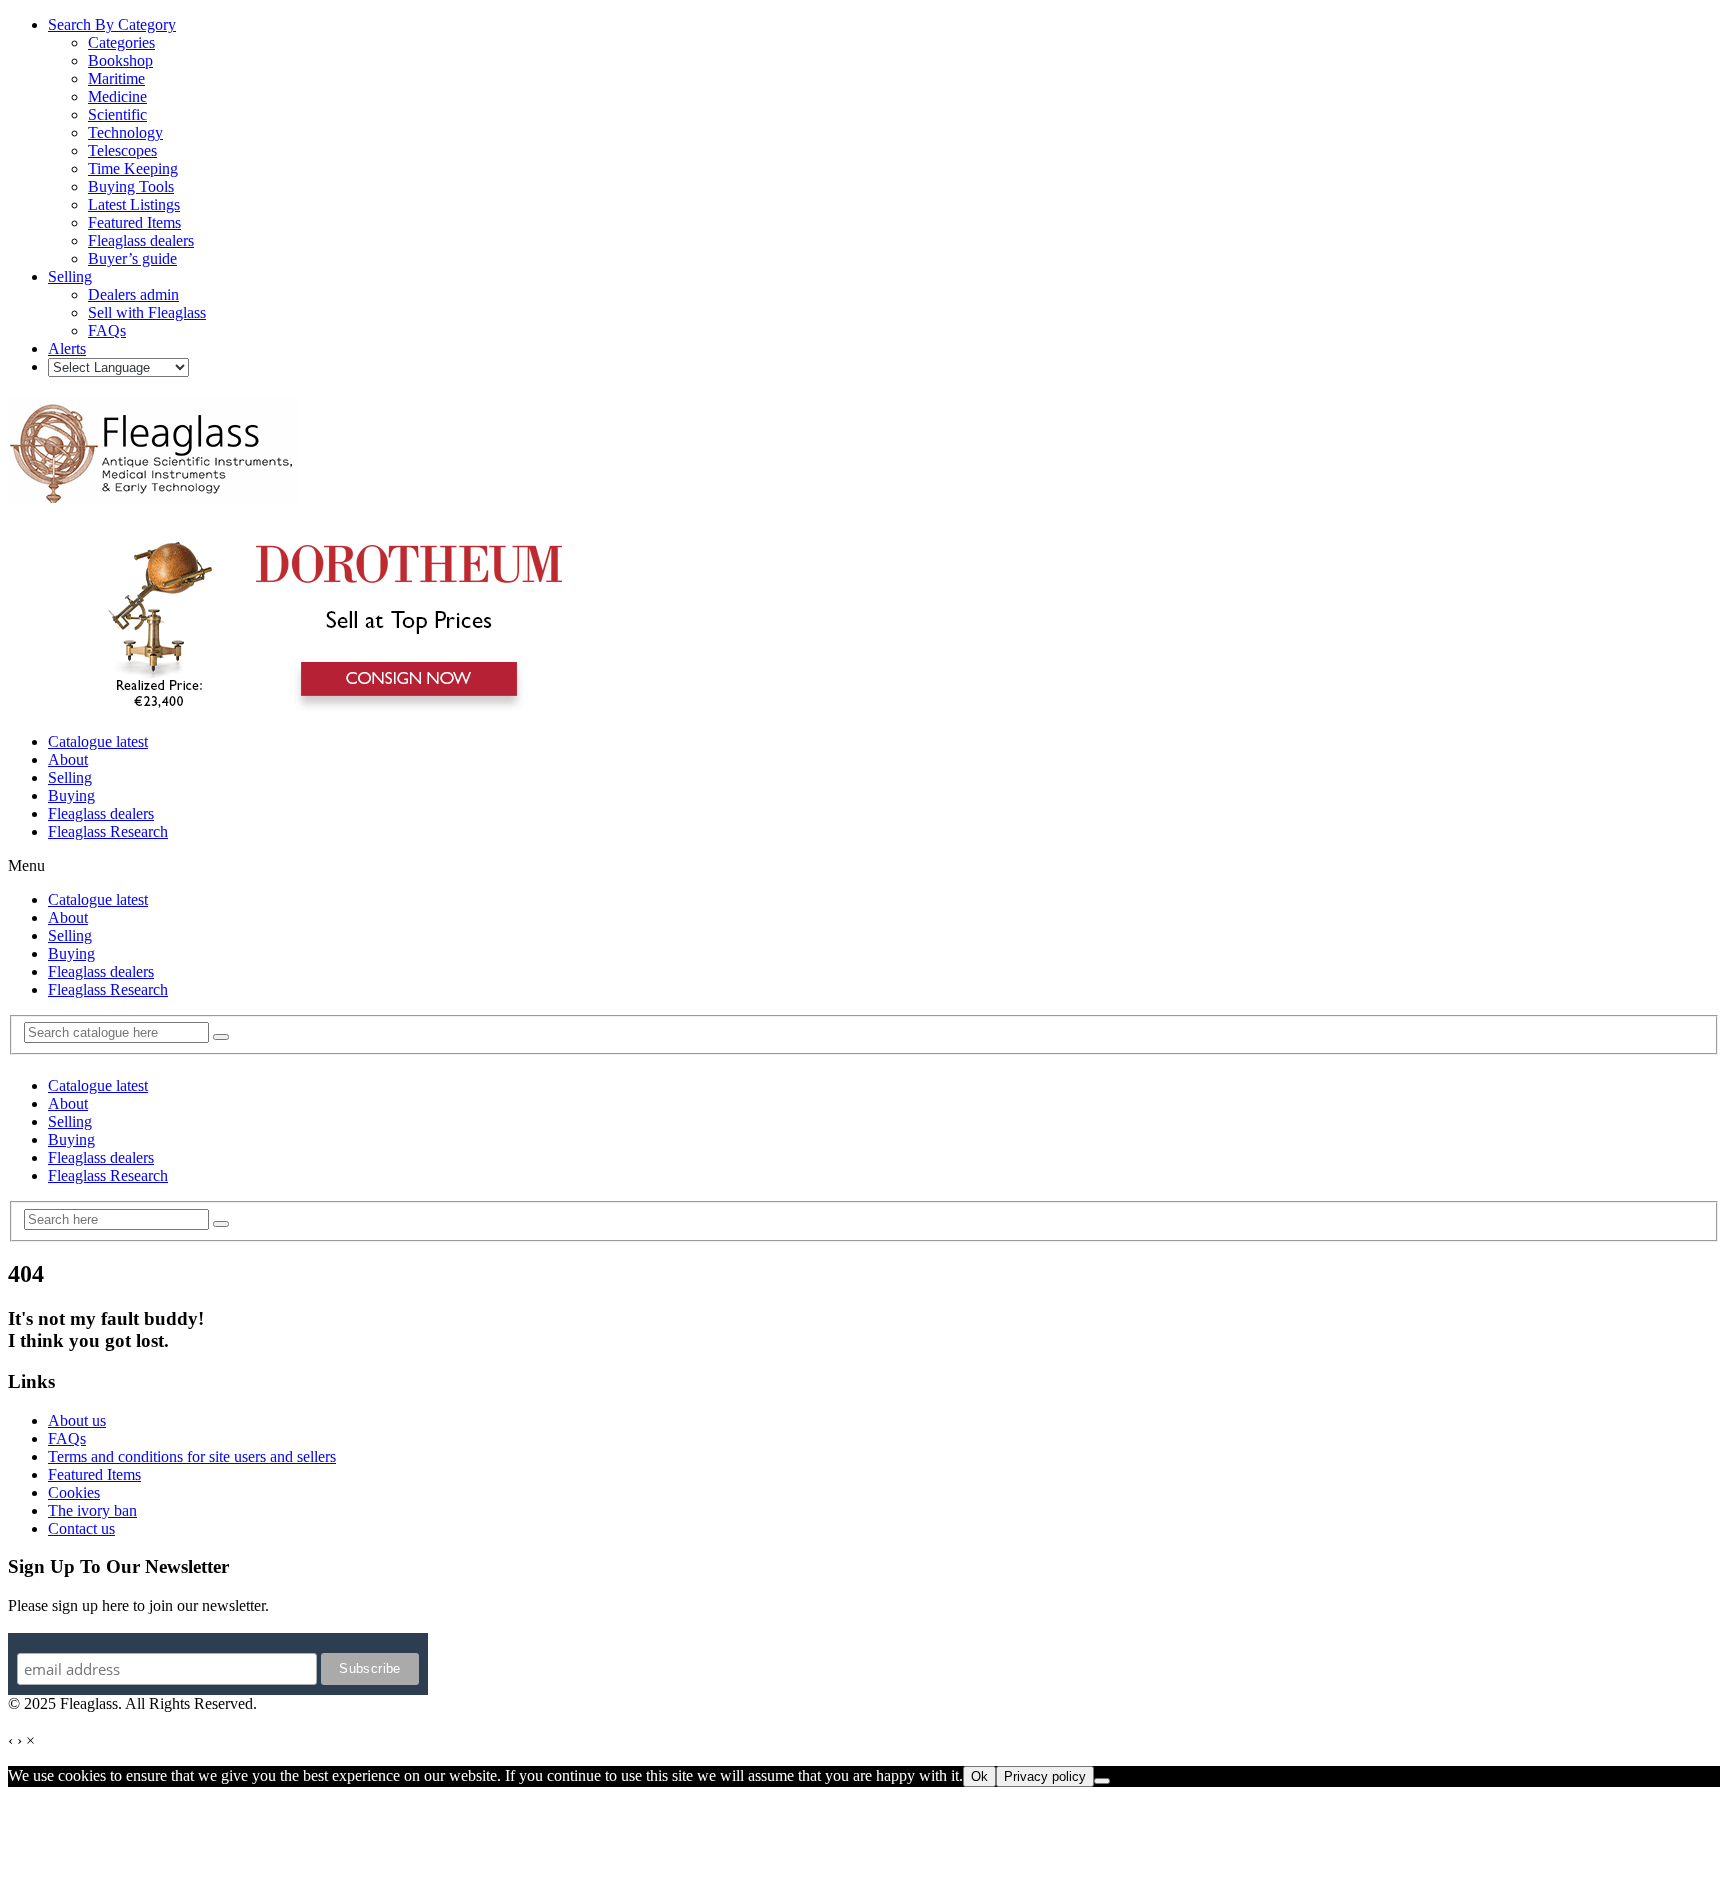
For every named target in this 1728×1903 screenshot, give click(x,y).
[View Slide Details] (325, 707)
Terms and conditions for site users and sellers (192, 1456)
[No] (1102, 1781)
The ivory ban (92, 1510)
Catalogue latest (98, 741)
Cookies (74, 1492)
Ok (979, 1776)
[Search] (221, 1037)
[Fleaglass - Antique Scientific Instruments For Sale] (153, 492)
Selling (70, 777)
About (68, 759)
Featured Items (94, 1474)
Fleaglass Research (108, 831)
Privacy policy (1045, 1776)
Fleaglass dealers (101, 813)
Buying (71, 795)
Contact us (81, 1528)
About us (77, 1420)
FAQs (67, 1438)
